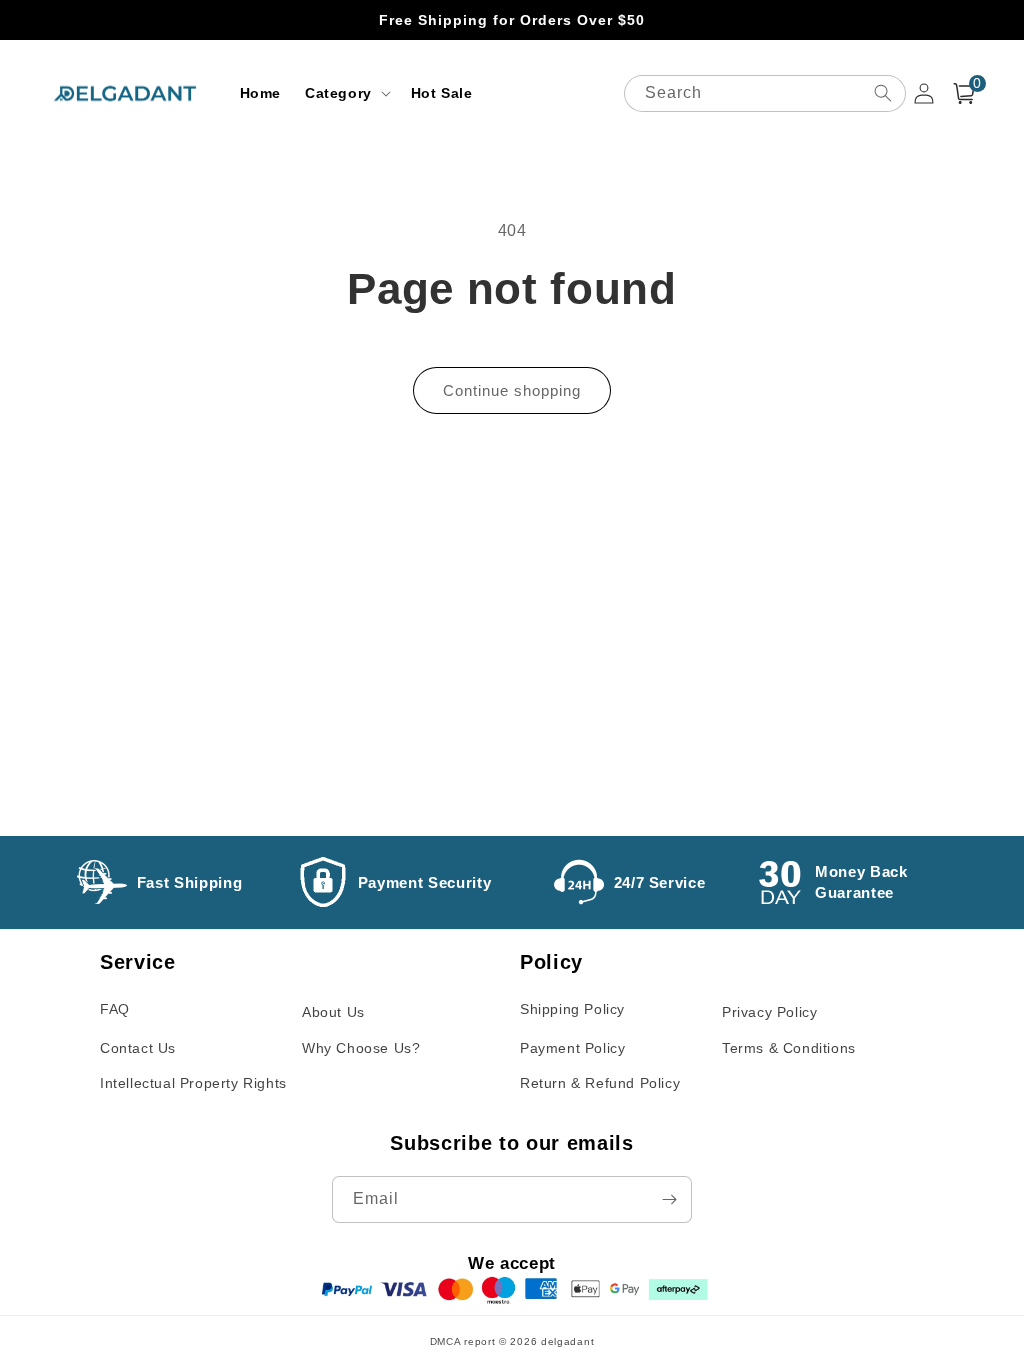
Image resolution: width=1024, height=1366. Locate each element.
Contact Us (138, 1048)
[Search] (883, 93)
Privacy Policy (769, 1012)
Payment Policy (572, 1048)
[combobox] (765, 93)
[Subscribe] (669, 1199)
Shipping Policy (572, 1009)
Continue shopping (512, 390)
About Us (333, 1012)
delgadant (567, 1341)
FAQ (115, 1009)
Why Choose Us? (361, 1048)
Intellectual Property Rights (193, 1083)
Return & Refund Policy (600, 1083)
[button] (346, 93)
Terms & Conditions (789, 1048)
